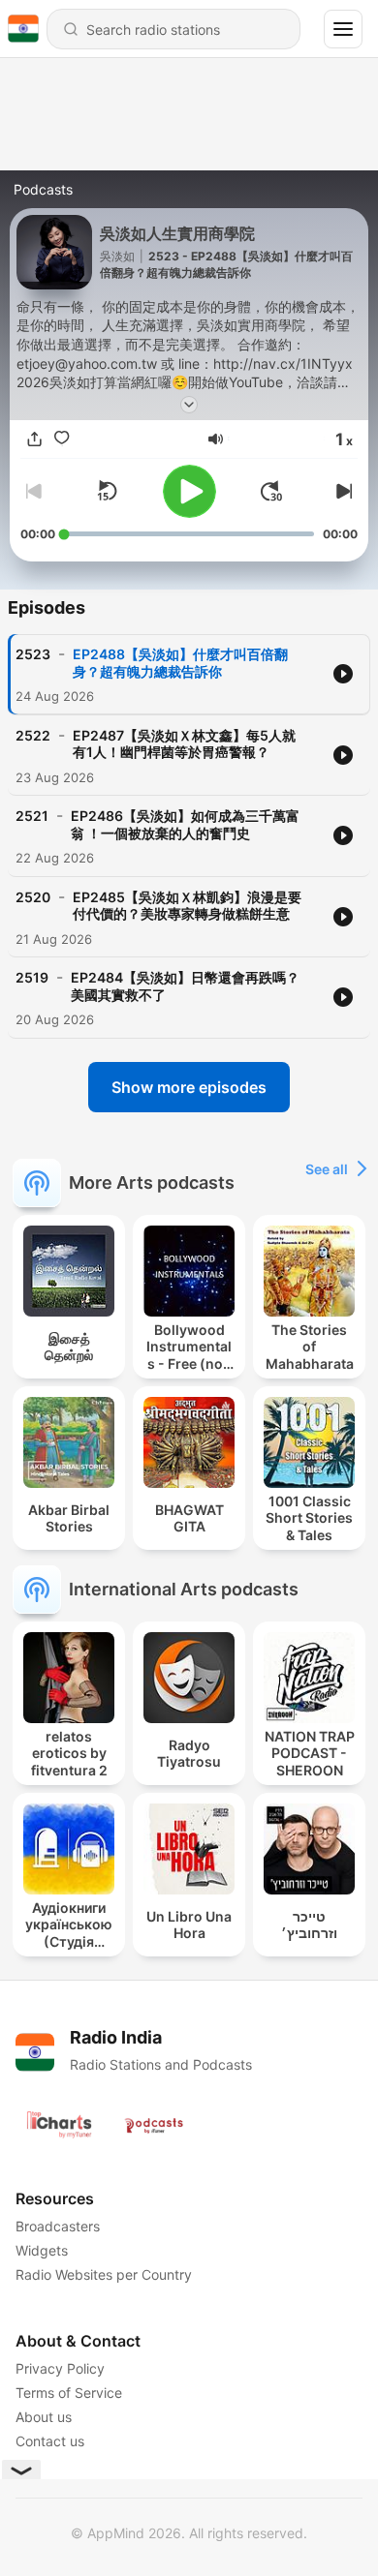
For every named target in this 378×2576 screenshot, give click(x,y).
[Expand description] (189, 405)
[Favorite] (61, 439)
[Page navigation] (343, 29)
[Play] (189, 491)
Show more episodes (189, 1087)
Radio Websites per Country (104, 2274)
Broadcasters (58, 2226)
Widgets (42, 2250)
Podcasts (43, 189)
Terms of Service (69, 2393)
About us (44, 2417)
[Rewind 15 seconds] (107, 491)
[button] (216, 439)
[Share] (34, 439)
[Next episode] (342, 491)
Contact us (50, 2441)
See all (327, 1169)
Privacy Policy (60, 2368)
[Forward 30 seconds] (271, 491)
